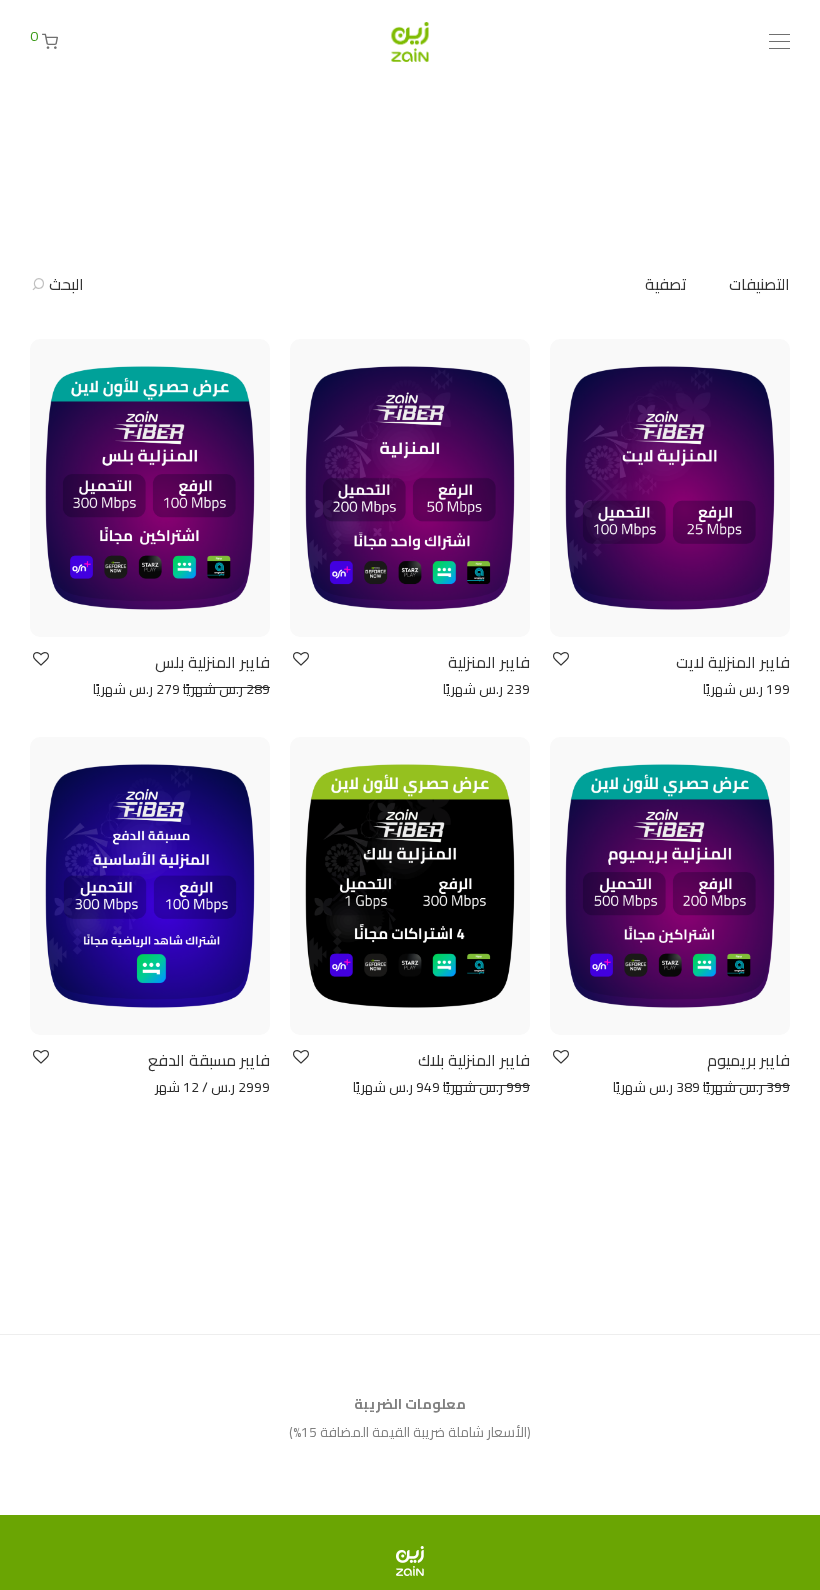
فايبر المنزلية (489, 662)
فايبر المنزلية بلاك (474, 1060)
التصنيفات (759, 284)
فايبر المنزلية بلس (212, 662)
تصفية (666, 284)
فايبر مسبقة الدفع (209, 1060)
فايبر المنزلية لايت (733, 662)
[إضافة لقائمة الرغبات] (559, 659)
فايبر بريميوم (748, 1060)
